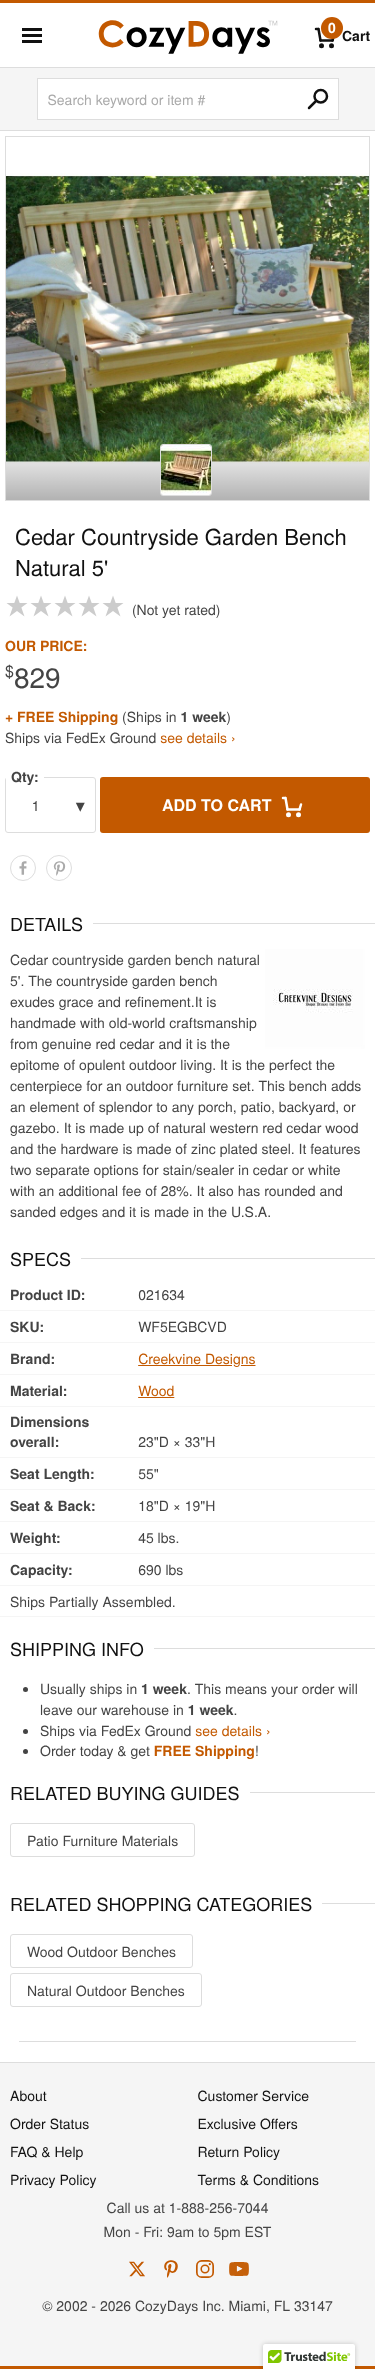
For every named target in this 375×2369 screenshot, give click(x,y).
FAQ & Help (46, 2151)
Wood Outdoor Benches (101, 1951)
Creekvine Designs (196, 1358)
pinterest (171, 2269)
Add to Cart (219, 804)
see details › (197, 737)
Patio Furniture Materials (102, 1840)
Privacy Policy (53, 2179)
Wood (156, 1390)
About (28, 2095)
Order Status (49, 2123)
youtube (239, 2269)
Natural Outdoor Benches (106, 1990)
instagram (205, 2269)
